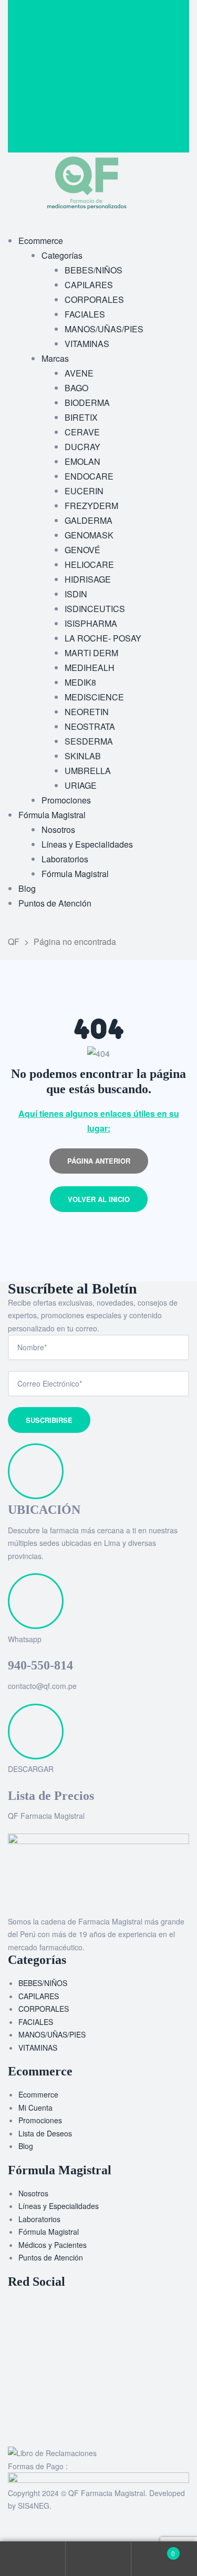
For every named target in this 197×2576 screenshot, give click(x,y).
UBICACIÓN (44, 1510)
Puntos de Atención (51, 2257)
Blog (26, 2146)
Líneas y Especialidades (59, 2206)
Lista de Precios (51, 1796)
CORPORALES (44, 2009)
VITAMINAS (38, 2048)
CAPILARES (39, 1996)
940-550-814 (40, 1665)
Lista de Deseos (45, 2133)
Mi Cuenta (35, 2107)
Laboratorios (39, 2219)
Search (98, 2559)
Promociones (40, 2120)
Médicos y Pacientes (53, 2245)
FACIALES (36, 2022)
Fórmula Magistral (49, 2232)
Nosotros (33, 2193)
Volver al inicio (99, 1199)
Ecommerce (38, 2094)
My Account (33, 2559)
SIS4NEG (34, 2506)
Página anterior (99, 1161)
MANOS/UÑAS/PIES (52, 2034)
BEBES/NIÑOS (43, 1983)
